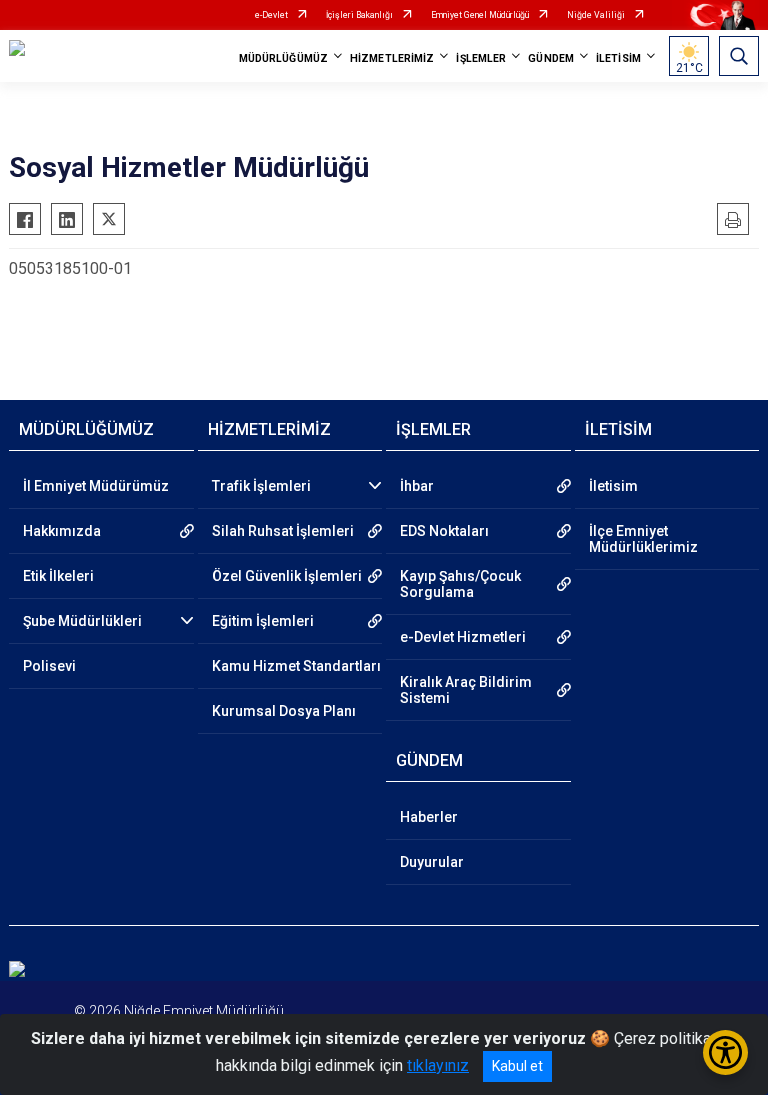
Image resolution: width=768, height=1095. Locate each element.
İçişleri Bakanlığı (359, 15)
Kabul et (517, 1066)
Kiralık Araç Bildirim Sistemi (466, 690)
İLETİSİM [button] (618, 58)
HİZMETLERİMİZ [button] (392, 58)
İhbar (417, 486)
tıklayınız (438, 1065)
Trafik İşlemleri (261, 486)
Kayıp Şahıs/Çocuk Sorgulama (460, 584)
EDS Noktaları (444, 531)
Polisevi (49, 666)
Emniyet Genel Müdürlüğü (480, 15)
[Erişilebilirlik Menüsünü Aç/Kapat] (725, 1052)
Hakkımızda (62, 531)
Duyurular (432, 862)
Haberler (429, 817)
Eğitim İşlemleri (263, 621)
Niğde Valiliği (596, 15)
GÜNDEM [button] (551, 58)
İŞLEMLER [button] (481, 58)
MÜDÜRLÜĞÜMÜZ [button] (283, 58)
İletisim (613, 486)
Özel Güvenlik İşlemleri (287, 576)
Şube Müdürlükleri (82, 621)
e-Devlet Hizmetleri (463, 637)
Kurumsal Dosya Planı (284, 711)
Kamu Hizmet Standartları (296, 666)
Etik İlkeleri (58, 576)
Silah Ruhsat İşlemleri (283, 531)
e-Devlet (271, 15)
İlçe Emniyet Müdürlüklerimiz (643, 539)
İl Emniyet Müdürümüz (96, 486)
